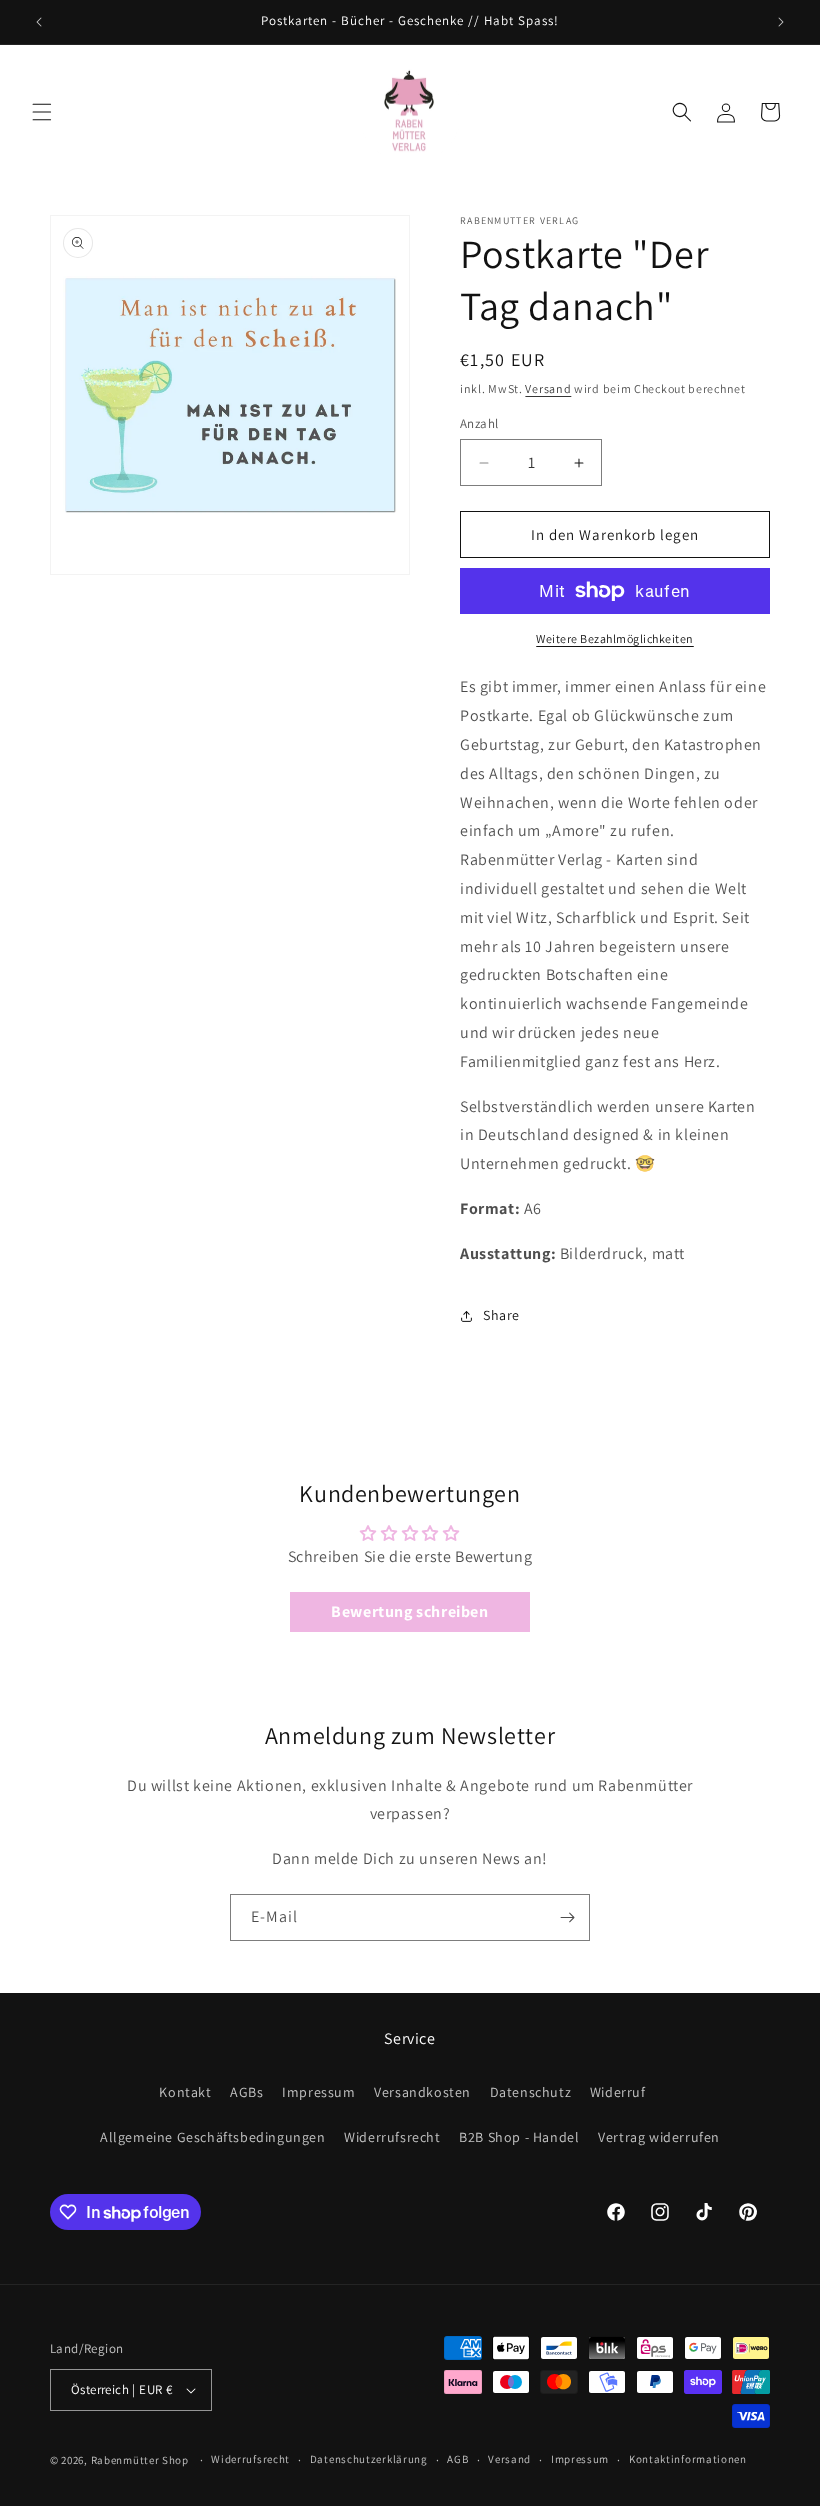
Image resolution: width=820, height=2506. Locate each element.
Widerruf (618, 2092)
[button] (42, 112)
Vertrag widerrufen (659, 2137)
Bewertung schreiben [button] (409, 1611)
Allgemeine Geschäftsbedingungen (213, 2137)
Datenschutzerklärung (369, 2459)
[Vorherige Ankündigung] (39, 22)
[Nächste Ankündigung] (781, 22)
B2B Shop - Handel (519, 2137)
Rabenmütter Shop (140, 2460)
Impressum (318, 2092)
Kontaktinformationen (688, 2459)
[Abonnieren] (567, 1917)
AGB (457, 2459)
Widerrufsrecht (392, 2137)
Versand (548, 388)
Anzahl (479, 423)
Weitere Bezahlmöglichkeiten (615, 638)
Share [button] (501, 1315)
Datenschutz (531, 2092)
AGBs (246, 2092)
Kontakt (185, 2092)
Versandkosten (422, 2092)
